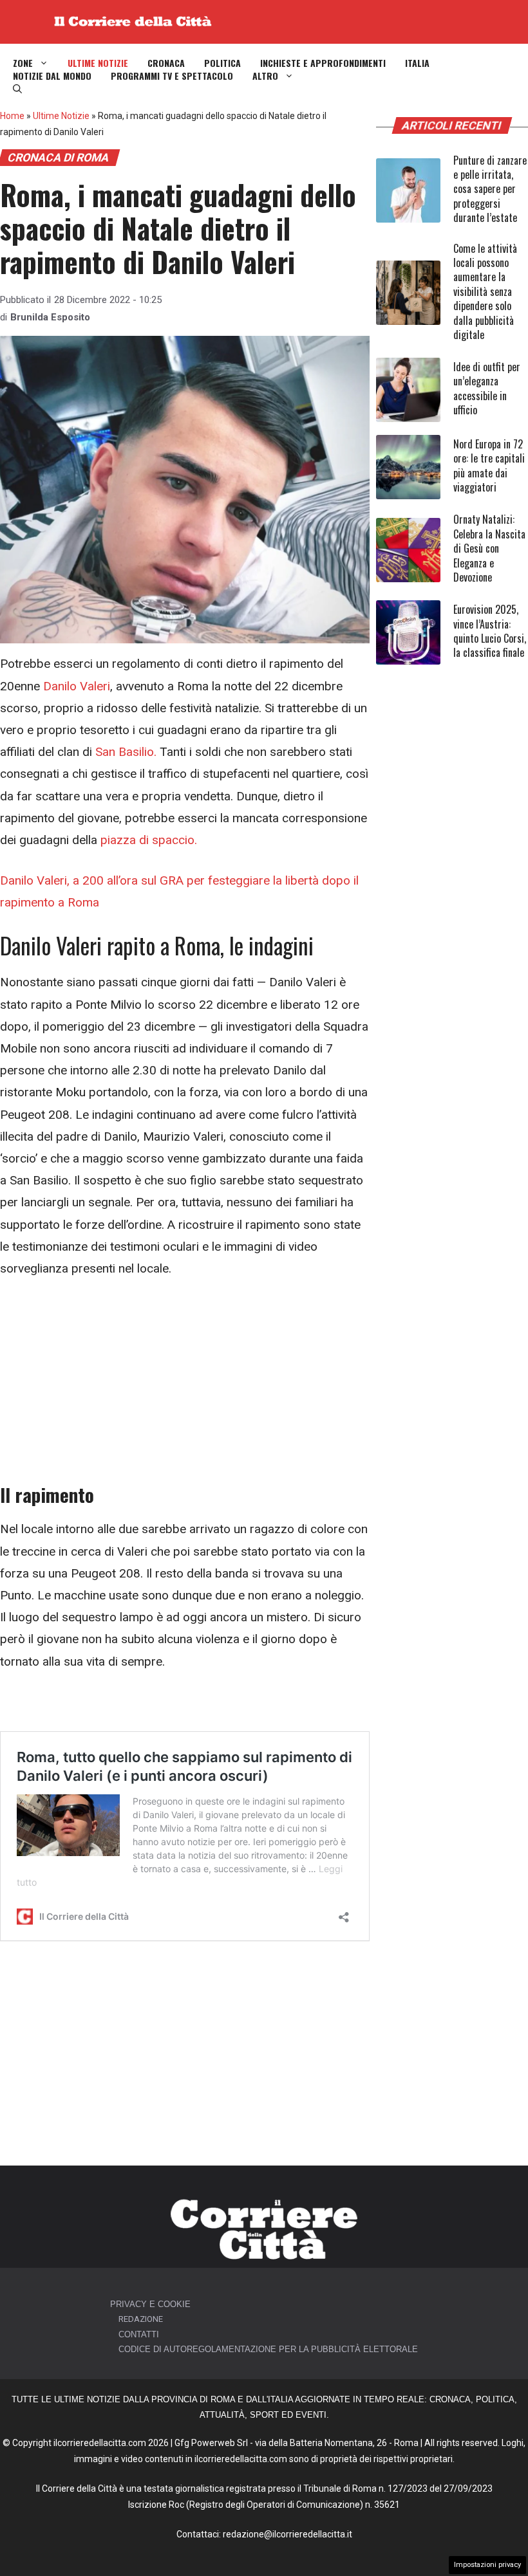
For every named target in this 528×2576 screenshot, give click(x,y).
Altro (265, 76)
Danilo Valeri (77, 686)
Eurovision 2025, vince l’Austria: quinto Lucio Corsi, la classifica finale (490, 631)
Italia (417, 63)
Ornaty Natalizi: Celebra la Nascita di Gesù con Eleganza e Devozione (489, 548)
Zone (23, 63)
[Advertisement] (185, 1388)
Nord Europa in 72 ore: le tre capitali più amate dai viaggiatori (489, 465)
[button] (17, 89)
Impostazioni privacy (487, 2565)
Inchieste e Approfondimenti (323, 63)
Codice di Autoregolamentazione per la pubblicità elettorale (268, 2349)
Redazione (141, 2319)
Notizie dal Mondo (52, 76)
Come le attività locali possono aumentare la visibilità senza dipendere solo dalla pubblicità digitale (485, 291)
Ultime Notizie (98, 63)
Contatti (139, 2334)
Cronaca (166, 63)
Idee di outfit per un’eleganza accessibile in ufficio (487, 388)
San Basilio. (126, 752)
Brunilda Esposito (50, 317)
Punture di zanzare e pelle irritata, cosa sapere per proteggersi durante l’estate (490, 189)
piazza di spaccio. (149, 840)
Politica (222, 63)
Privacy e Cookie (150, 2304)
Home (12, 116)
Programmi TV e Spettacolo (172, 76)
